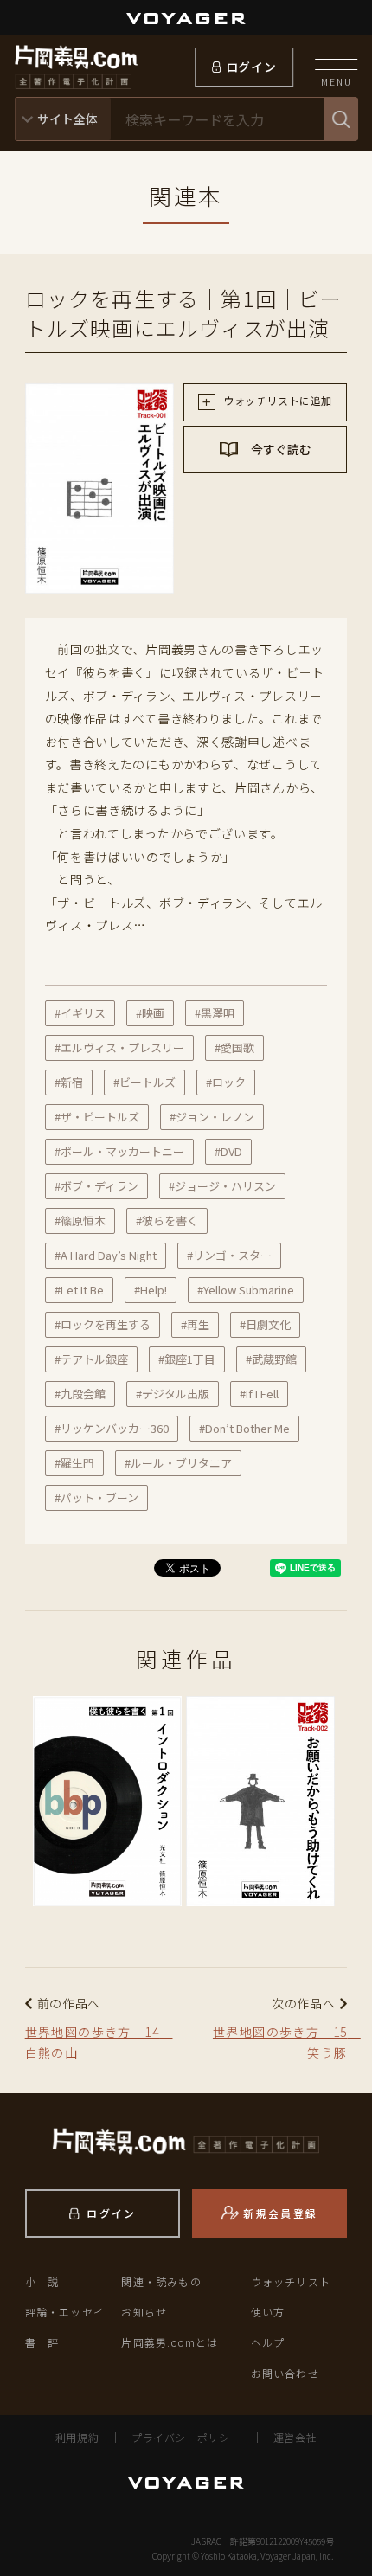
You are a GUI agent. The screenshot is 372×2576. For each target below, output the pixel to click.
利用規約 (77, 2437)
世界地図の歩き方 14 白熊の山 (99, 2042)
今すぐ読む (280, 449)
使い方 (268, 2312)
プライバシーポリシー (186, 2437)
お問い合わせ (285, 2373)
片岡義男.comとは (170, 2342)
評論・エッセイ (65, 2312)
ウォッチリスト (291, 2281)
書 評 (42, 2342)
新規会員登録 (280, 2213)
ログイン (251, 67)
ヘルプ (268, 2342)
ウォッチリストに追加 (276, 400)
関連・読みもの (161, 2281)
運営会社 (295, 2437)
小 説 (42, 2281)
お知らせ (144, 2312)
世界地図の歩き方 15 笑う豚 (280, 2042)
